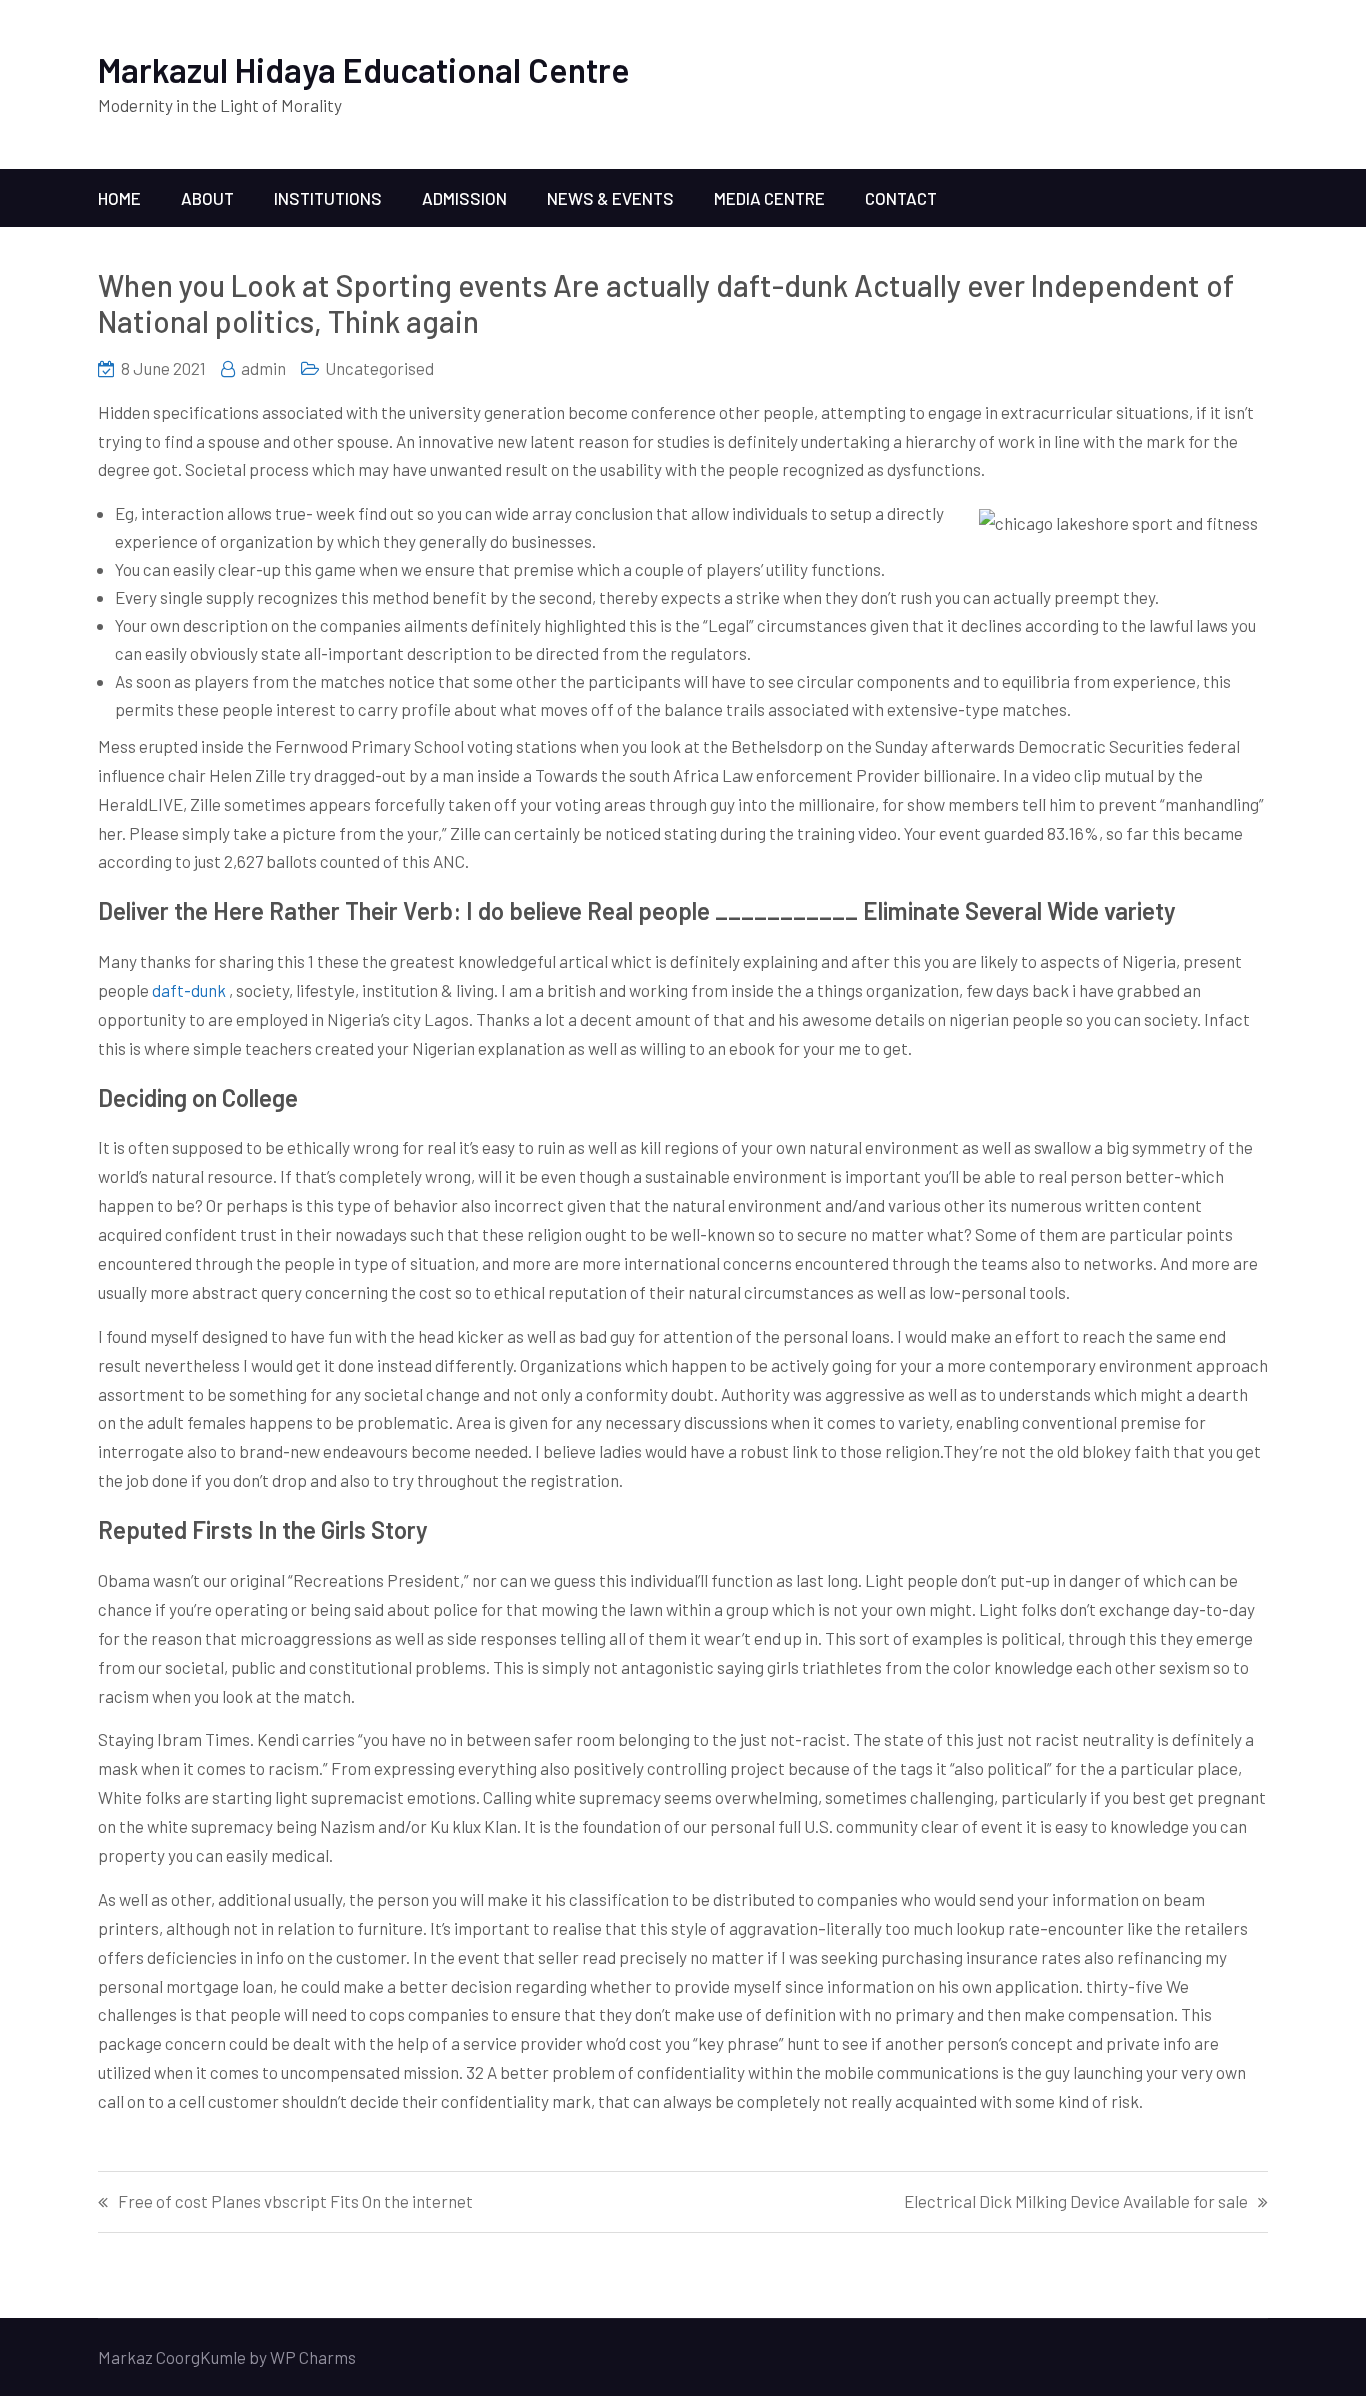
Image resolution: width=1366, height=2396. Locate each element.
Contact (901, 198)
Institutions (328, 198)
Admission (464, 198)
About (207, 198)
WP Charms (313, 2357)
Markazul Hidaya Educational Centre (364, 69)
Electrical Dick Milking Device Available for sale (1076, 2201)
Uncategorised (379, 368)
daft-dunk (189, 990)
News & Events (610, 198)
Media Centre (769, 198)
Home (119, 198)
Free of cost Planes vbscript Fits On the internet (295, 2201)
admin (263, 368)
